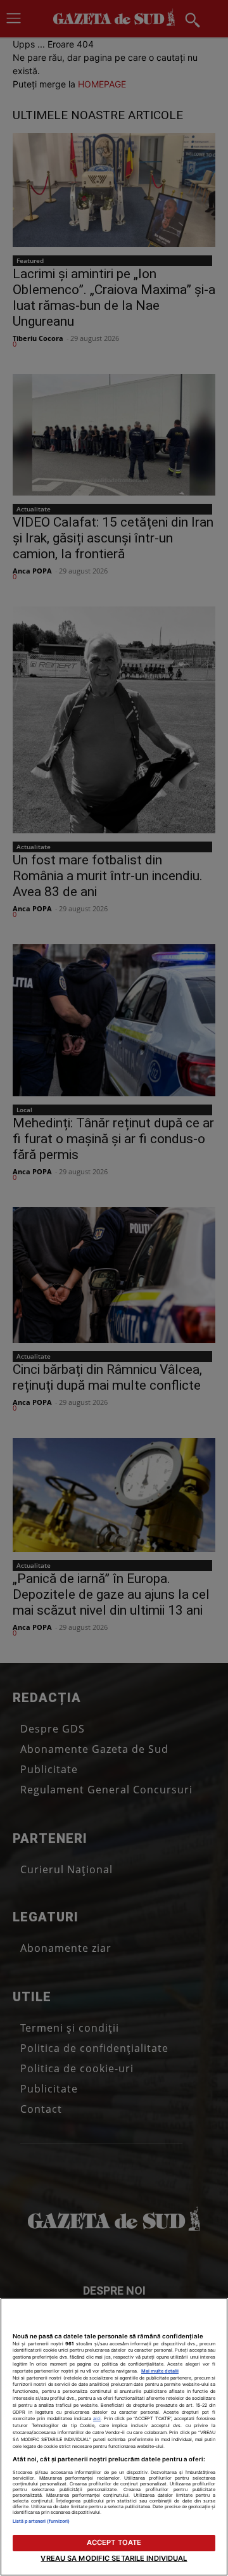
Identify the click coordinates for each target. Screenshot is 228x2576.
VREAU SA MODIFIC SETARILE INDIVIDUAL (114, 2558)
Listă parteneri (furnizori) (41, 2521)
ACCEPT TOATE (114, 2542)
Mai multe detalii (160, 2371)
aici (97, 2419)
